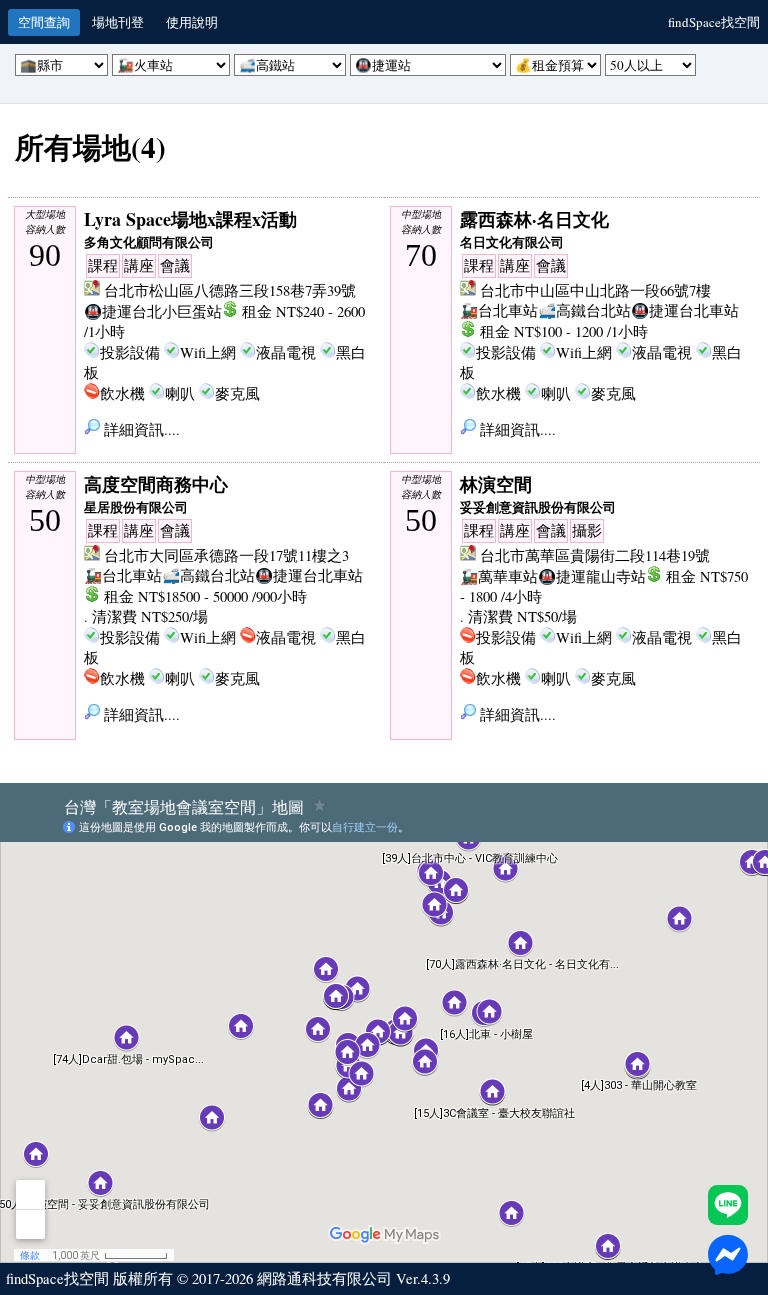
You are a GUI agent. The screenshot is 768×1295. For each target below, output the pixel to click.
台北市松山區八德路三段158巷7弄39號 (230, 290)
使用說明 (192, 22)
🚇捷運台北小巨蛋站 (153, 311)
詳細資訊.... (140, 429)
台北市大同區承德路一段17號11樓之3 (226, 555)
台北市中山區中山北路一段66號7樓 (595, 290)
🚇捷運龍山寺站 (592, 576)
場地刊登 (118, 22)
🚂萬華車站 (499, 576)
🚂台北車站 (499, 310)
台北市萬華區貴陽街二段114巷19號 (595, 555)
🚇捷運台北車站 (685, 310)
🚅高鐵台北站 (584, 310)
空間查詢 (44, 22)
